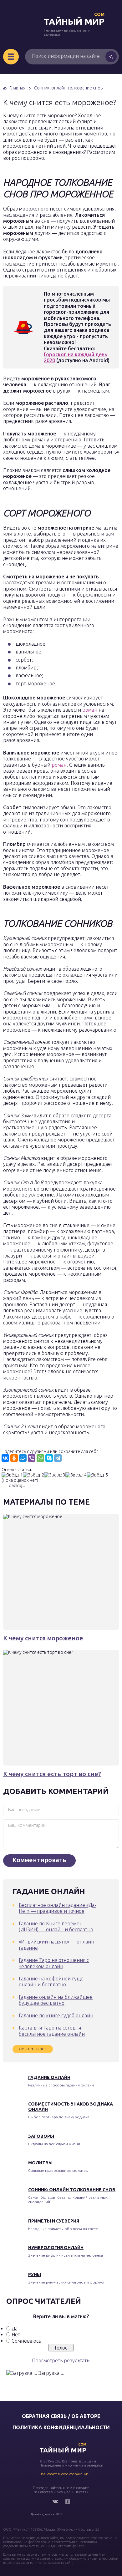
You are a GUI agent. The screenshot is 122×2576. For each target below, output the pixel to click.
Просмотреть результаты (61, 2360)
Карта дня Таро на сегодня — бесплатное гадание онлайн (53, 2031)
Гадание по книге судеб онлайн (56, 2015)
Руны (35, 2274)
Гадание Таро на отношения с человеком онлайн (54, 1963)
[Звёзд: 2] (33, 1475)
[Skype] (49, 1458)
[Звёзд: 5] (97, 1475)
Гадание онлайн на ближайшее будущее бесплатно (56, 2000)
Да (15, 2329)
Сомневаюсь (26, 2341)
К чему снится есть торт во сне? (52, 1774)
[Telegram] (58, 1458)
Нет (16, 2335)
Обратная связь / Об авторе (61, 2416)
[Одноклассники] (14, 1458)
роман (90, 710)
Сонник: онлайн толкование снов (72, 2190)
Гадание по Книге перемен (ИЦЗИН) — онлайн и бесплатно (56, 1926)
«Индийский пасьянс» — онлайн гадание (56, 1945)
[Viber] (32, 1458)
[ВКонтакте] (5, 1458)
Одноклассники (68, 2502)
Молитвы (40, 2163)
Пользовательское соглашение (64, 2474)
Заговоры (41, 2136)
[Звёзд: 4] (76, 1475)
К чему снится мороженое (43, 1638)
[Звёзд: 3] (55, 1475)
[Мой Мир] (23, 1458)
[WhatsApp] (40, 1458)
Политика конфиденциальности (61, 2427)
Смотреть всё (33, 2049)
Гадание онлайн (49, 2077)
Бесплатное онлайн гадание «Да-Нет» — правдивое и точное (58, 1908)
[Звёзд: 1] (12, 1475)
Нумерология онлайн (56, 2248)
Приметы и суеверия (54, 2221)
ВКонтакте (55, 2502)
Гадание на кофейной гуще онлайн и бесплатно (51, 1982)
